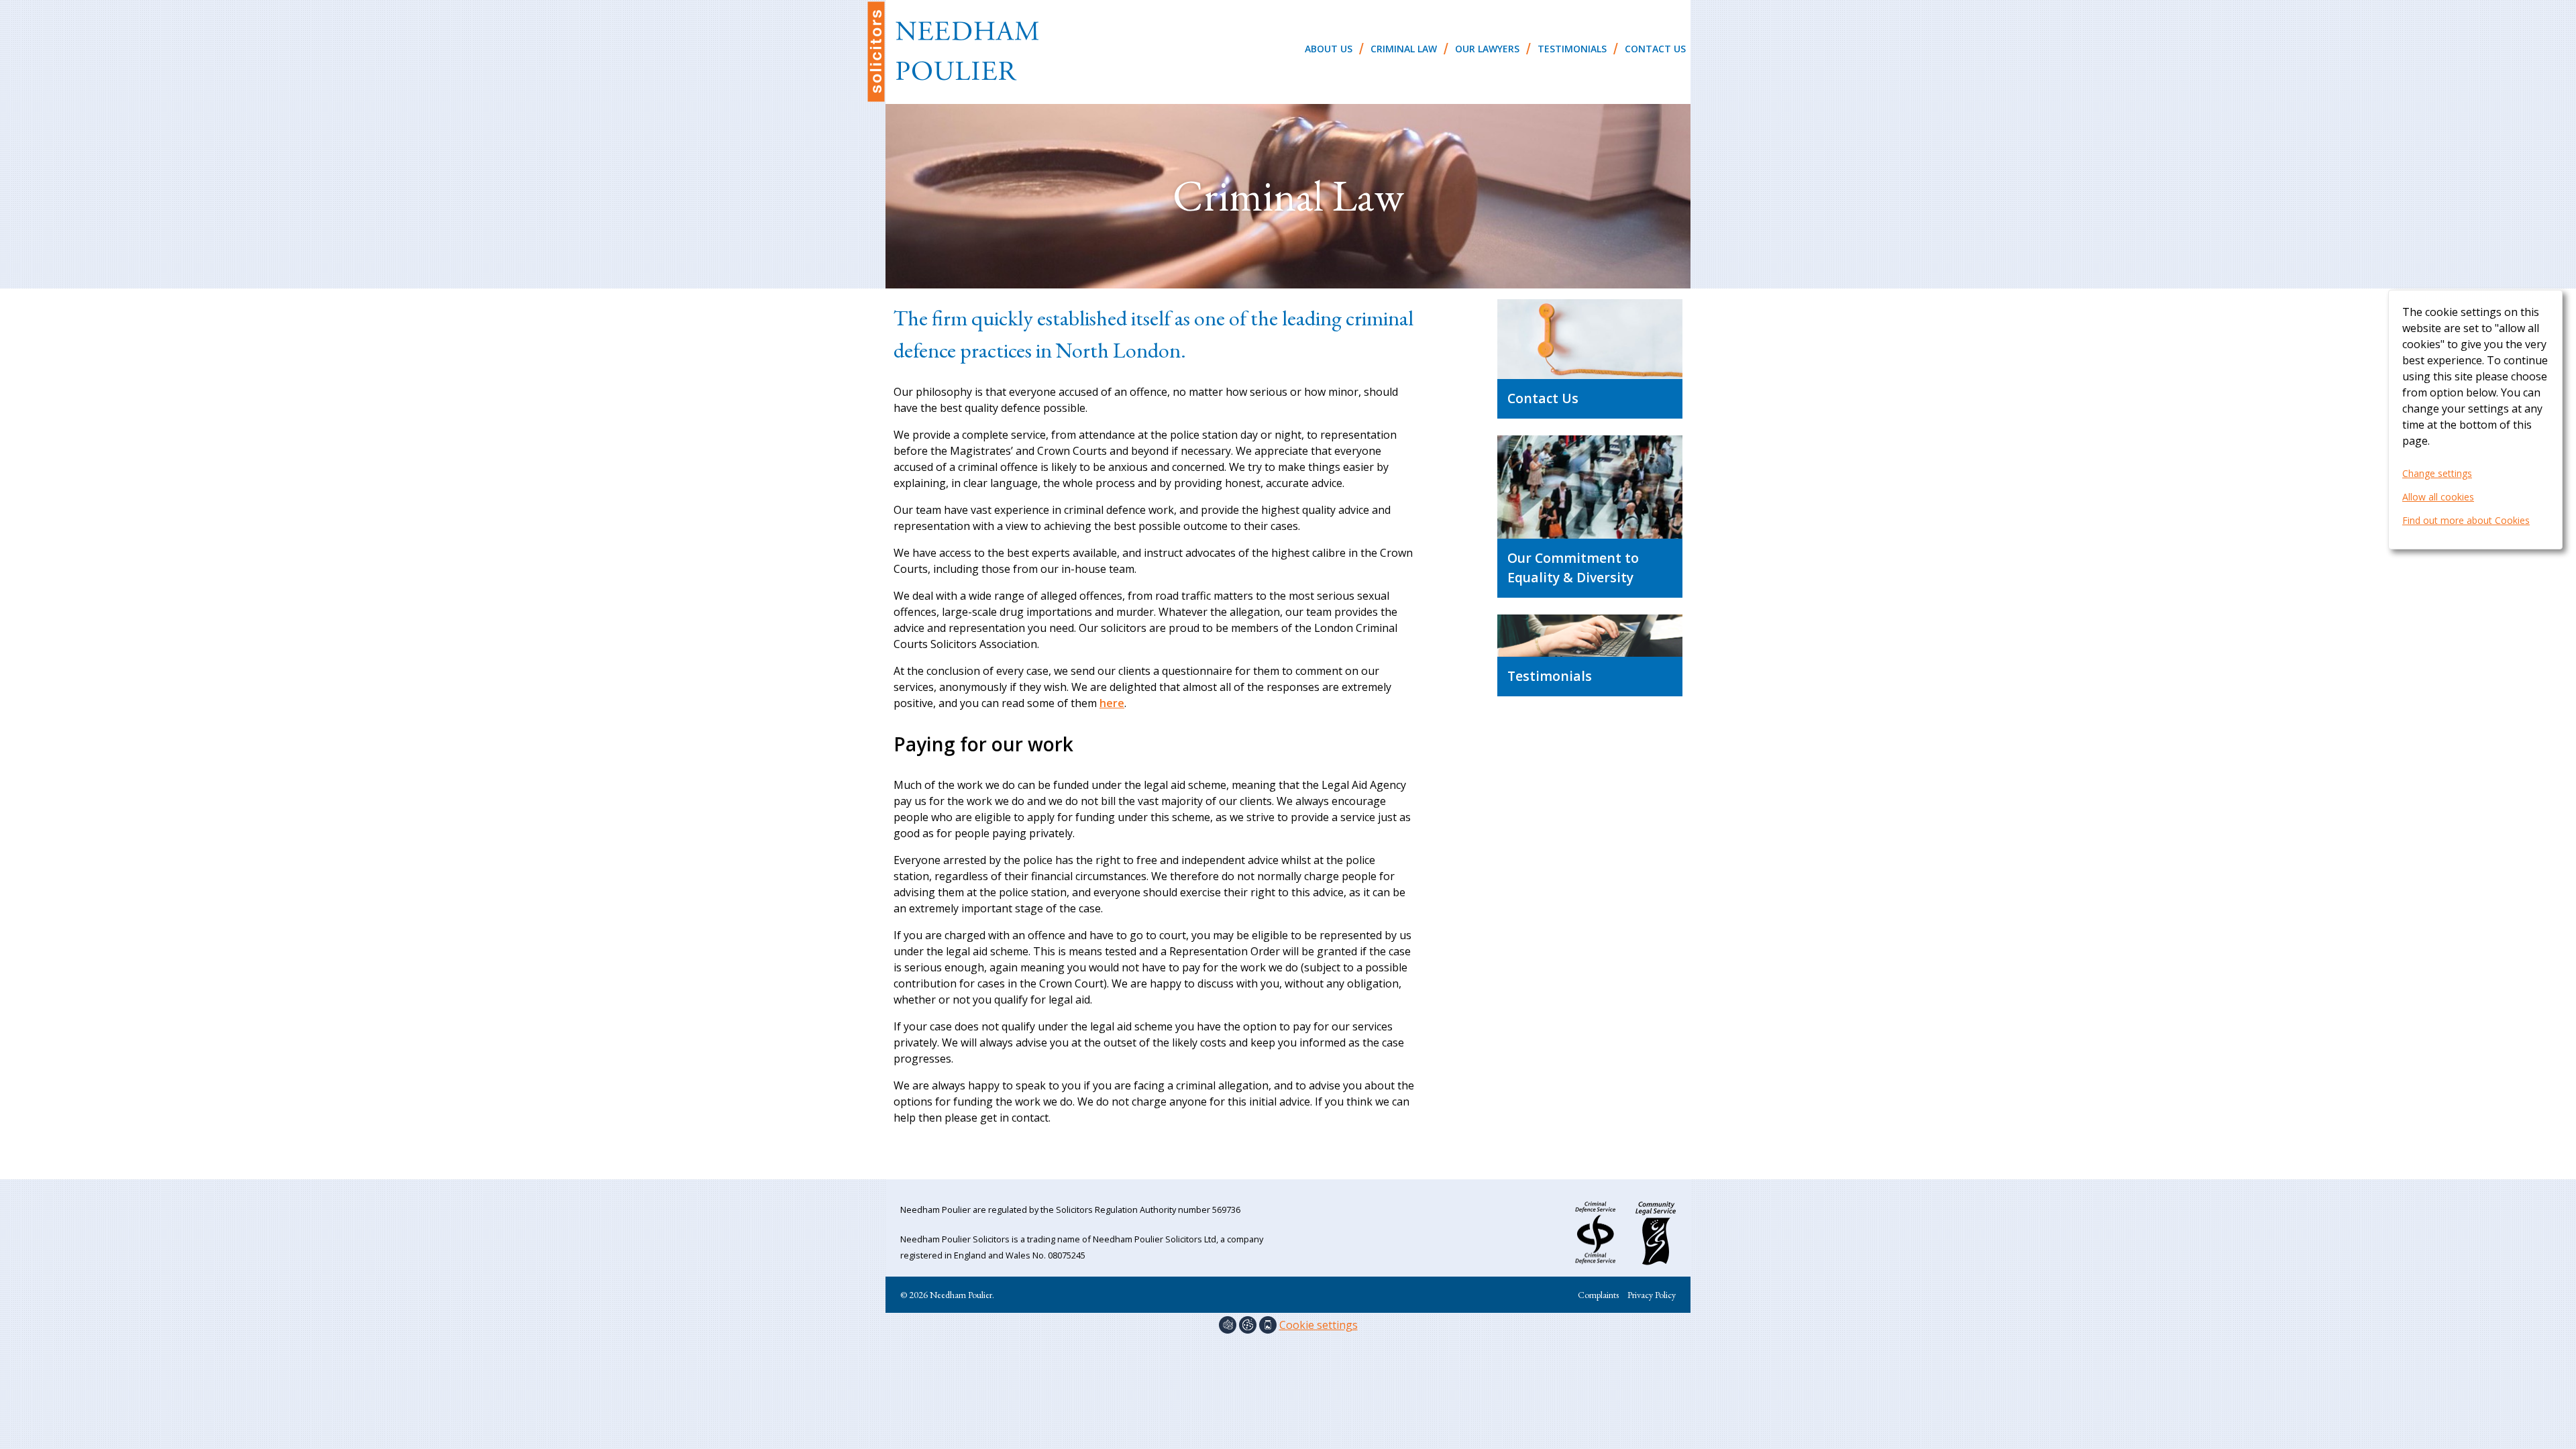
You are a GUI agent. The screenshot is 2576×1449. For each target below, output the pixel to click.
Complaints (1598, 1295)
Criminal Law (1404, 49)
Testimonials (1572, 49)
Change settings (2437, 473)
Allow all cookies (2438, 497)
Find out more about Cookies (2466, 520)
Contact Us (1655, 49)
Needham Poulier (953, 51)
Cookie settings (1319, 1325)
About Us (1329, 49)
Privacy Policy (1652, 1295)
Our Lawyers (1487, 49)
